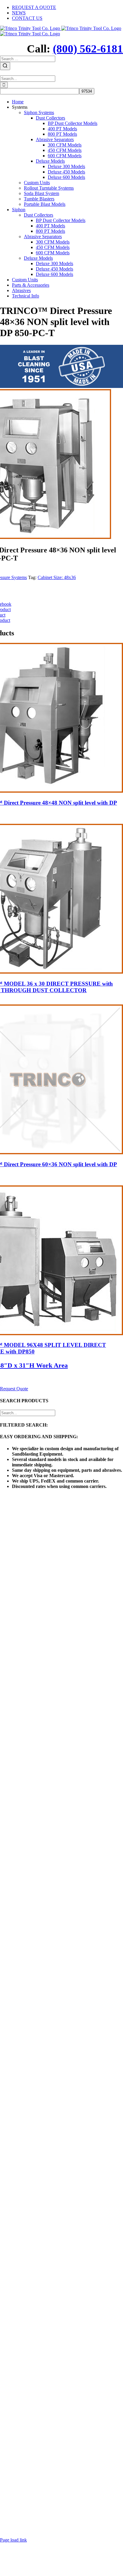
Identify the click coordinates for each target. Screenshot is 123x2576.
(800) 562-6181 (88, 49)
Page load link (13, 2540)
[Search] (5, 66)
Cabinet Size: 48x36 (57, 577)
